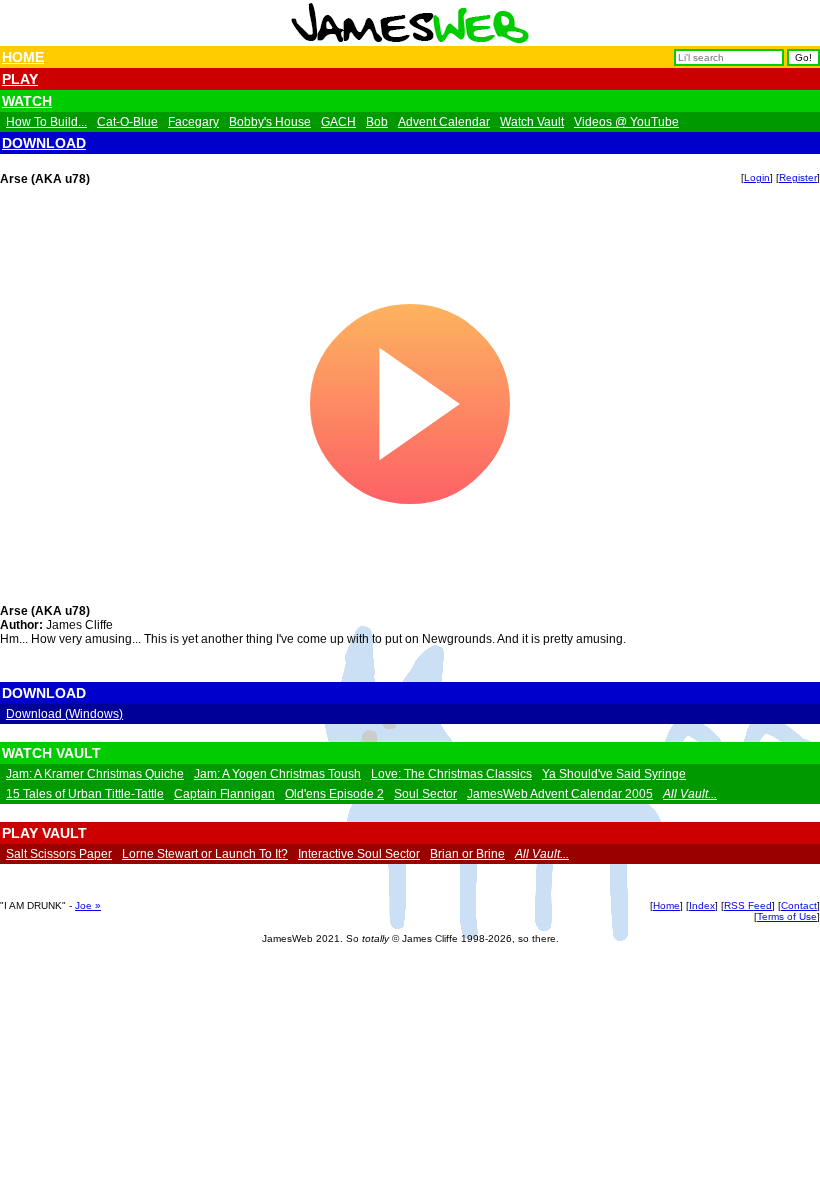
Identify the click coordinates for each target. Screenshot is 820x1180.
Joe (85, 905)
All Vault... (690, 794)
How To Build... (46, 122)
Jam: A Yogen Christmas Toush (277, 774)
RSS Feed (748, 905)
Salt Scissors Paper (59, 854)
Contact (799, 905)
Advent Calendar (444, 122)
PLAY (20, 79)
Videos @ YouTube (626, 122)
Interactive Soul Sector (359, 854)
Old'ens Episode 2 (334, 794)
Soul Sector (425, 794)
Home (666, 905)
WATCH (27, 101)
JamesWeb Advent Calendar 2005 (560, 794)
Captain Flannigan (224, 794)
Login (757, 177)
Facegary (193, 122)
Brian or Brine (467, 854)
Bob (377, 122)
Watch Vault (532, 122)
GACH (338, 122)
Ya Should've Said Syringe (614, 774)
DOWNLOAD (44, 143)
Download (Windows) (64, 714)
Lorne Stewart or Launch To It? (205, 854)
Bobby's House (270, 122)
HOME (23, 57)
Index (702, 905)
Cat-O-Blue (127, 122)
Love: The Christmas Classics (451, 774)
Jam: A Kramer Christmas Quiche (95, 774)
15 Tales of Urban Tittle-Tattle (85, 794)
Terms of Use (787, 916)
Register (798, 177)
